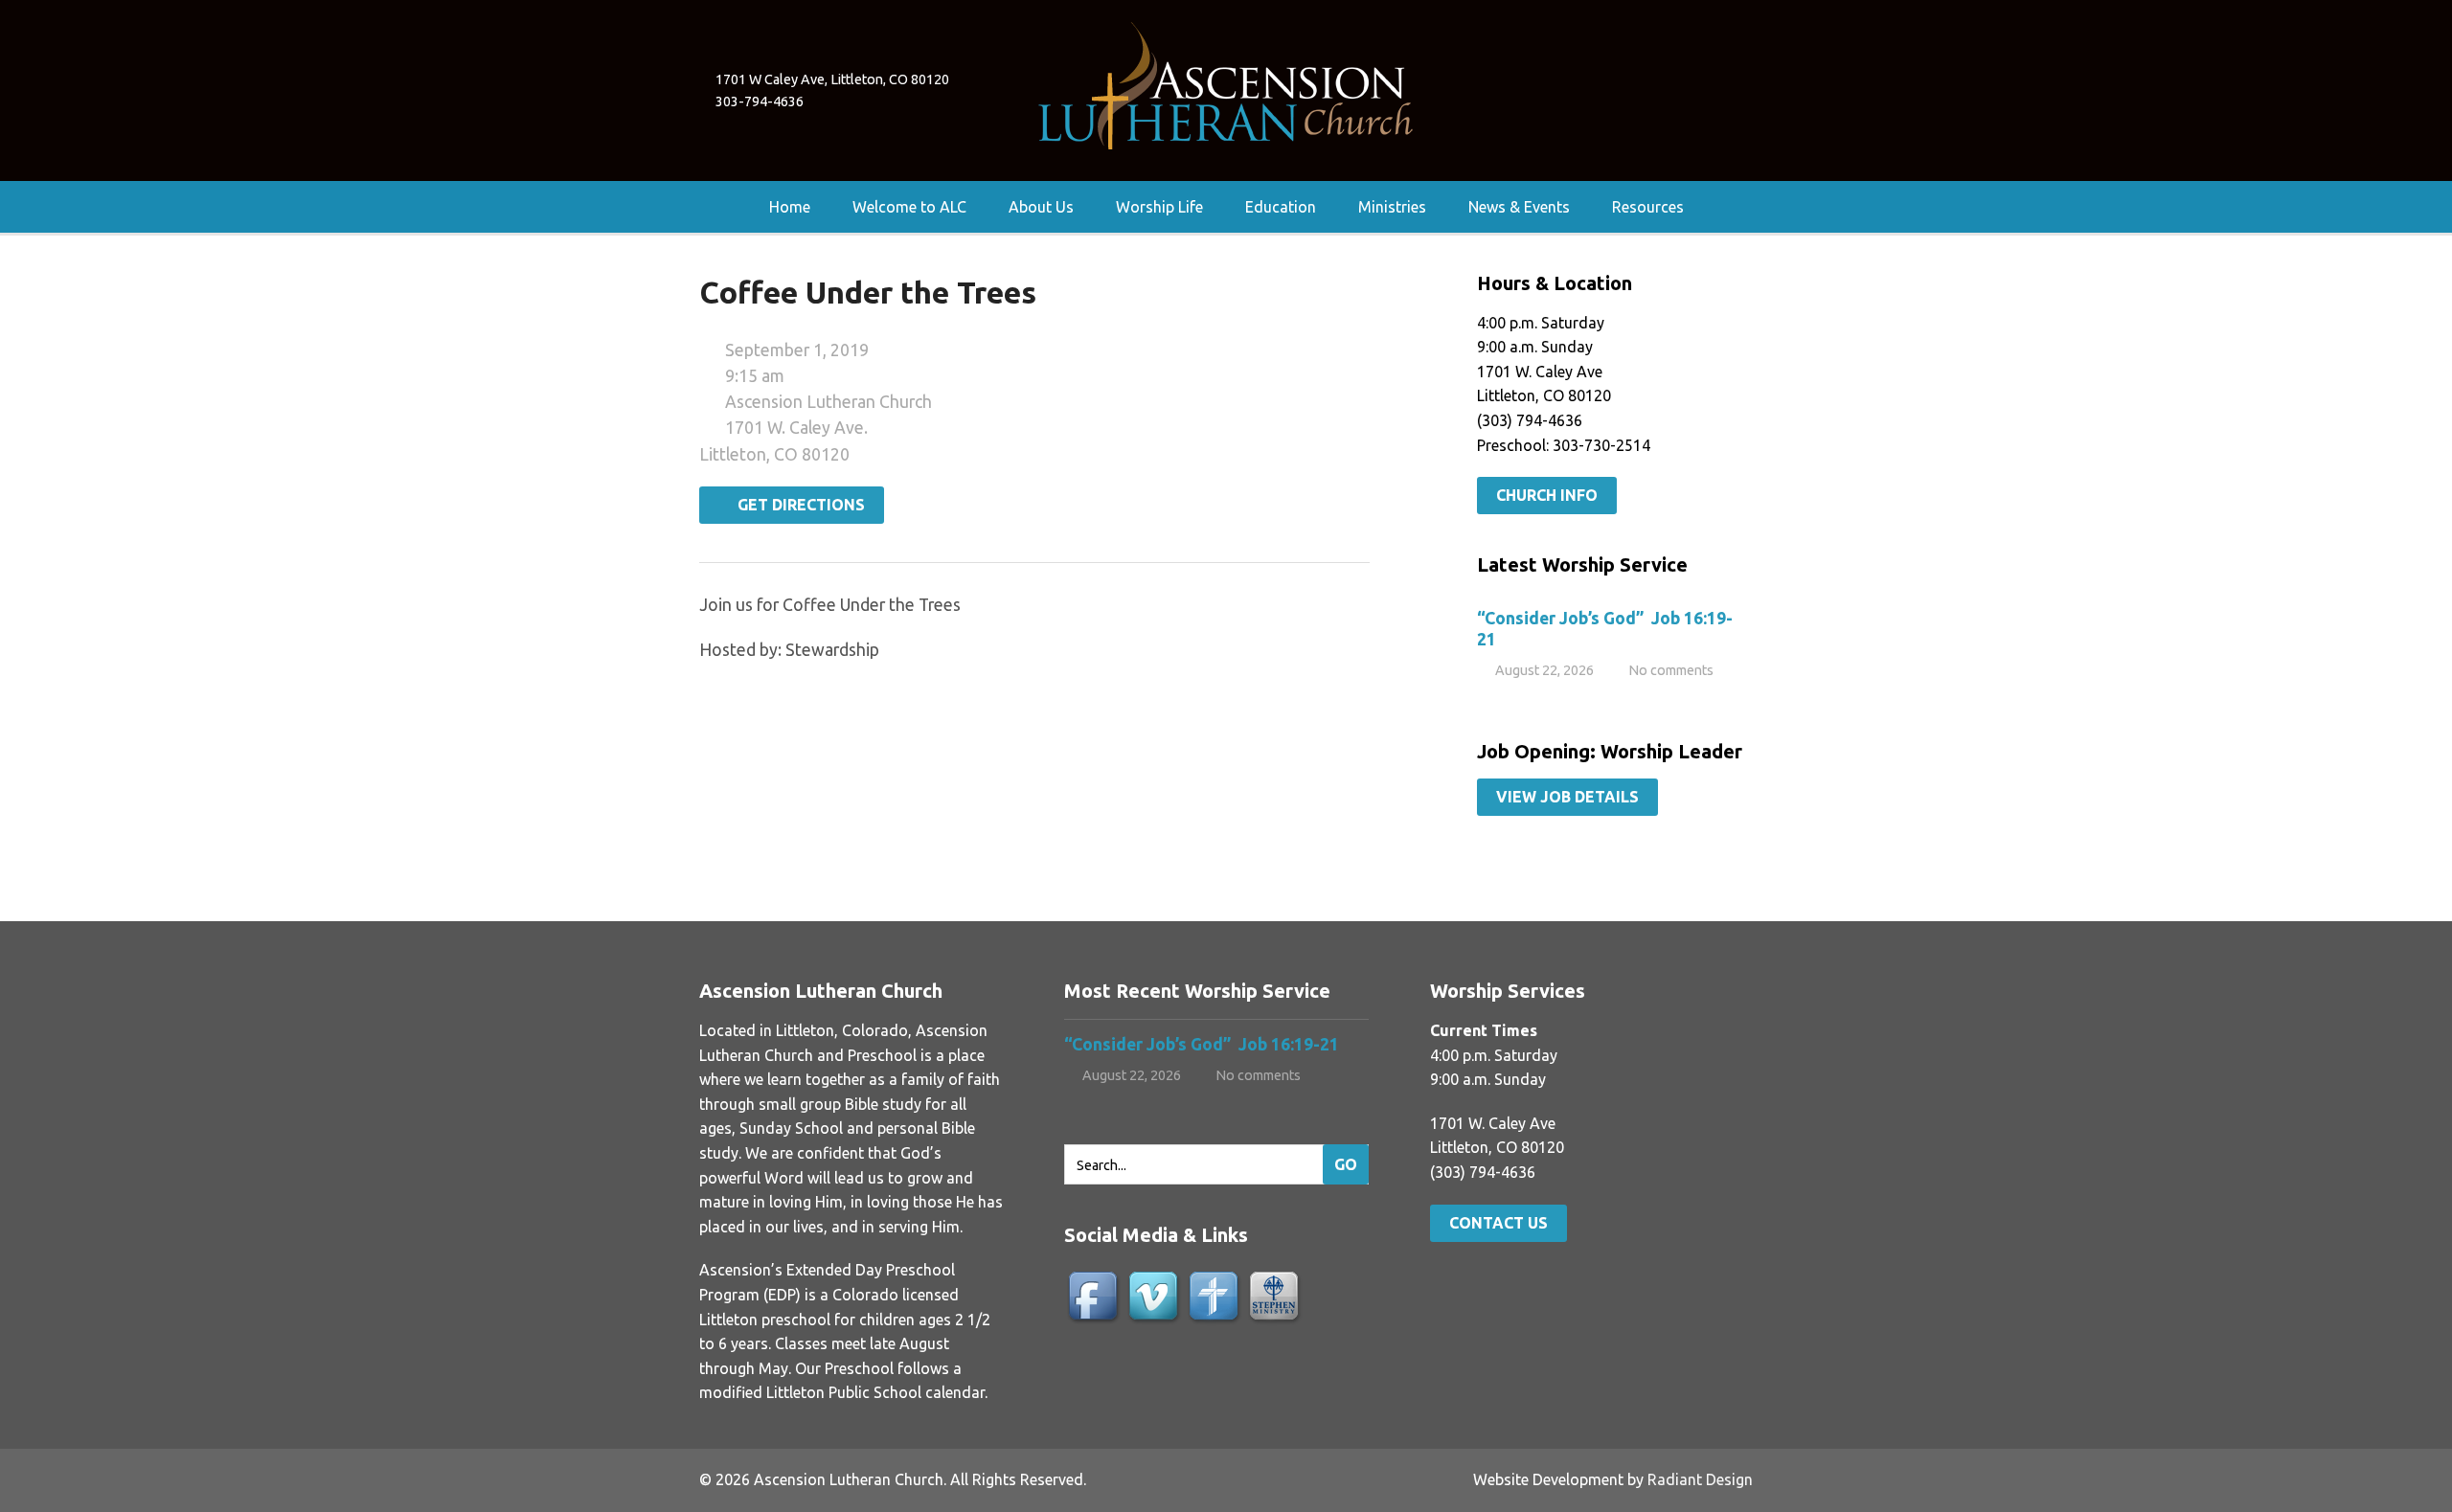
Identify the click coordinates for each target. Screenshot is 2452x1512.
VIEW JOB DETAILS (1567, 797)
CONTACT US (1498, 1223)
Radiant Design (1700, 1479)
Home (790, 207)
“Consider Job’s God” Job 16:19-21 (1203, 1044)
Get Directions (797, 505)
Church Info (1547, 495)
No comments (1671, 670)
